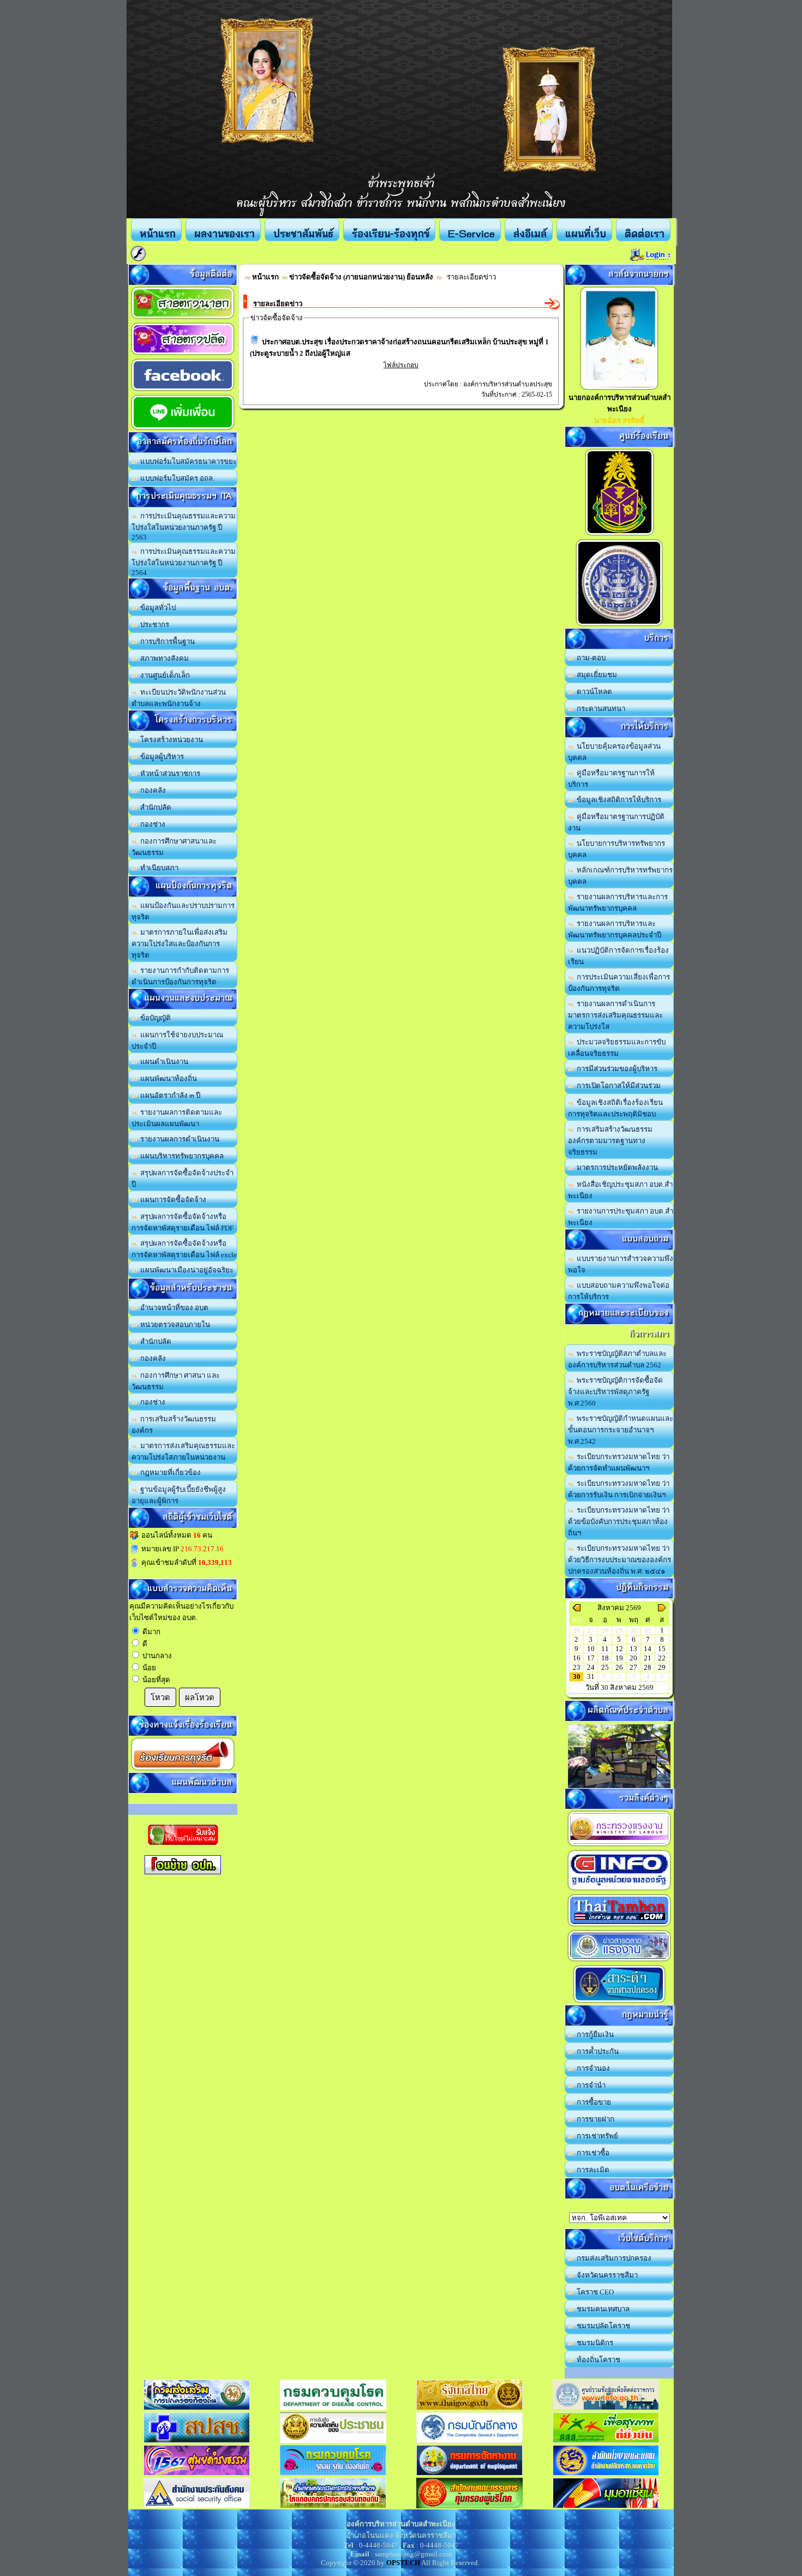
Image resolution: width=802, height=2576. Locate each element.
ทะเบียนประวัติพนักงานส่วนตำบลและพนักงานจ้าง (179, 698)
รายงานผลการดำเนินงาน (178, 1139)
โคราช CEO (594, 2292)
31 (591, 1677)
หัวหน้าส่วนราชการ (169, 773)
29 (662, 1667)
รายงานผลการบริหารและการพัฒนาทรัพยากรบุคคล (618, 903)
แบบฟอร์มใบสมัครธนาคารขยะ (187, 461)
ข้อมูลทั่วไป (156, 608)
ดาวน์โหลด (593, 692)
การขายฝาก (594, 2119)
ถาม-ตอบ (589, 658)
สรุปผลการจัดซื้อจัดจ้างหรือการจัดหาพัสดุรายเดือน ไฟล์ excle (184, 1249)
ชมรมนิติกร (593, 2343)
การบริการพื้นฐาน (166, 641)
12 (619, 1649)
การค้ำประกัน (596, 2051)
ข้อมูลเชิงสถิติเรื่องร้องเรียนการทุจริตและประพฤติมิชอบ (615, 1108)
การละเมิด (591, 2170)
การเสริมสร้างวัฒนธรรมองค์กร (174, 1425)
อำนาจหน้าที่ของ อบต (173, 1308)
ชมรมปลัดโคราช (602, 2326)
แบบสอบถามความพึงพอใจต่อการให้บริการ (619, 1291)
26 (619, 1667)
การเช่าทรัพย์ (596, 2136)
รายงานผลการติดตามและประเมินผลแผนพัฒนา (177, 1118)
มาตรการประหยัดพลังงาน (616, 1167)
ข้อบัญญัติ (154, 1018)
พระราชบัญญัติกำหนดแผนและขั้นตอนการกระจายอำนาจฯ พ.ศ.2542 (621, 1430)
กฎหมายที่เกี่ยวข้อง (169, 1472)
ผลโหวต (200, 1698)
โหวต (160, 1698)
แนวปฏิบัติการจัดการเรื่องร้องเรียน (618, 956)
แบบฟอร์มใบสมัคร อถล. (176, 478)
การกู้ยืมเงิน (594, 2034)
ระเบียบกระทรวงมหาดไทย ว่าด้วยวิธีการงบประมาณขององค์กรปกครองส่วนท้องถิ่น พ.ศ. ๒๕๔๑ (620, 1560)
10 (591, 1649)
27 (633, 1667)
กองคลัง (151, 790)
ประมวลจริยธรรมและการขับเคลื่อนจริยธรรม (617, 1048)
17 (591, 1658)
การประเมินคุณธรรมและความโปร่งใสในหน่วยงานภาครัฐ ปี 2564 (184, 562)
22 (662, 1658)
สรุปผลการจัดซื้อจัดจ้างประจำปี (182, 1179)
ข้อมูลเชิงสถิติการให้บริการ (617, 800)
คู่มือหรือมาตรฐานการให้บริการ (611, 779)
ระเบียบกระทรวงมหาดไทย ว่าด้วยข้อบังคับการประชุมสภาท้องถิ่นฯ (619, 1522)
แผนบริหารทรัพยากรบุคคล (180, 1156)
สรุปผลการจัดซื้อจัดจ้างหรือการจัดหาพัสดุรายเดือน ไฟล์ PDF (182, 1222)
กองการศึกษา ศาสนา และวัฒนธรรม (176, 1381)
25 (605, 1667)
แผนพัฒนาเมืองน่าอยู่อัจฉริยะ (185, 1270)
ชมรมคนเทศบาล (601, 2309)
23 (577, 1667)
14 (648, 1649)
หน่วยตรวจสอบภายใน (173, 1325)
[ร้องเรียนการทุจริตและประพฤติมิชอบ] (183, 1770)
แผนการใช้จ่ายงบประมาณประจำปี (177, 1041)
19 (619, 1658)
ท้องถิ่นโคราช (597, 2360)
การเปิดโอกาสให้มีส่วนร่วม (617, 1086)
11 (605, 1649)
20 (633, 1658)
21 (648, 1658)
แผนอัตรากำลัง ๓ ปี (169, 1095)
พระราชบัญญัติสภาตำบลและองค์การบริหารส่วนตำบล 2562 (617, 1359)
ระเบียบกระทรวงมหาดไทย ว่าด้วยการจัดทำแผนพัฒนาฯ (619, 1462)
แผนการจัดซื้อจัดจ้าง (172, 1200)
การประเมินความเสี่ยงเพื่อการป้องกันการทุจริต (619, 983)
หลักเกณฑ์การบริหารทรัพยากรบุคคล (620, 876)
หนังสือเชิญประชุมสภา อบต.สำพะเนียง (620, 1190)
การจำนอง (592, 2068)
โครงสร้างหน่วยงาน (170, 740)
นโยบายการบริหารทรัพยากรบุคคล (617, 849)
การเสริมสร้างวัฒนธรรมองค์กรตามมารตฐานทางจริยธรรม (610, 1141)
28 (648, 1667)
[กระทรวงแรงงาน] (619, 1846)
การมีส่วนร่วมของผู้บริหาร (615, 1069)
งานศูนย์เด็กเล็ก (163, 675)
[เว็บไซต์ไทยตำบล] (619, 1926)
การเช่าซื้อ (591, 2153)
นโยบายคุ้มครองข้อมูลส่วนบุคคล (614, 752)
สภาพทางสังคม (163, 658)
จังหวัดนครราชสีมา (606, 2275)
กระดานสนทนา (599, 709)
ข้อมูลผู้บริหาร (160, 757)
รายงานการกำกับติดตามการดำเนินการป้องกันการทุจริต (180, 976)
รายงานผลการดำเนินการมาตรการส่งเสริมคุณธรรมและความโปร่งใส (615, 1015)
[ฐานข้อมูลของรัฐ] (619, 1890)
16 (577, 1658)
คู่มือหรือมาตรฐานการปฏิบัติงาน (616, 822)
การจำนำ (589, 2085)
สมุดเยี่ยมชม (595, 675)
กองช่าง (151, 824)
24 (591, 1667)
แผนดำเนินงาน (163, 1062)
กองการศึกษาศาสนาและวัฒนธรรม (174, 847)
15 (662, 1649)
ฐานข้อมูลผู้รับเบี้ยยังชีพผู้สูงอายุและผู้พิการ (179, 1495)
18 (605, 1658)
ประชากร (153, 624)
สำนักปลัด (154, 807)
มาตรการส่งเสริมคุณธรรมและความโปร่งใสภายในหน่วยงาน (183, 1451)
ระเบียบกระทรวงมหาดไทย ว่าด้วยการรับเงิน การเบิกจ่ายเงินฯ (619, 1489)
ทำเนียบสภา (158, 868)
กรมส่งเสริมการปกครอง (612, 2258)
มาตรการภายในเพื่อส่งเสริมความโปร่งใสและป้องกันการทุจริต (179, 944)
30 (577, 1677)
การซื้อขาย (592, 2102)
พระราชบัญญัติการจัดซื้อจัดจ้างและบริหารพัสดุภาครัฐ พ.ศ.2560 (615, 1392)
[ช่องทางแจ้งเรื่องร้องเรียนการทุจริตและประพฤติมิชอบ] (620, 535)
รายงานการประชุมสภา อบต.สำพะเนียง (621, 1217)
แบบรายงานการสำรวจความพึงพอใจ (621, 1264)
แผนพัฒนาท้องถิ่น (167, 1078)
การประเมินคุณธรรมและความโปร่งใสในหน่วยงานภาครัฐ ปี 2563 (184, 527)
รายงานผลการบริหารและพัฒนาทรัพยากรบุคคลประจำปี (615, 929)
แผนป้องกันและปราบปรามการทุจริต (183, 911)
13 (633, 1649)
